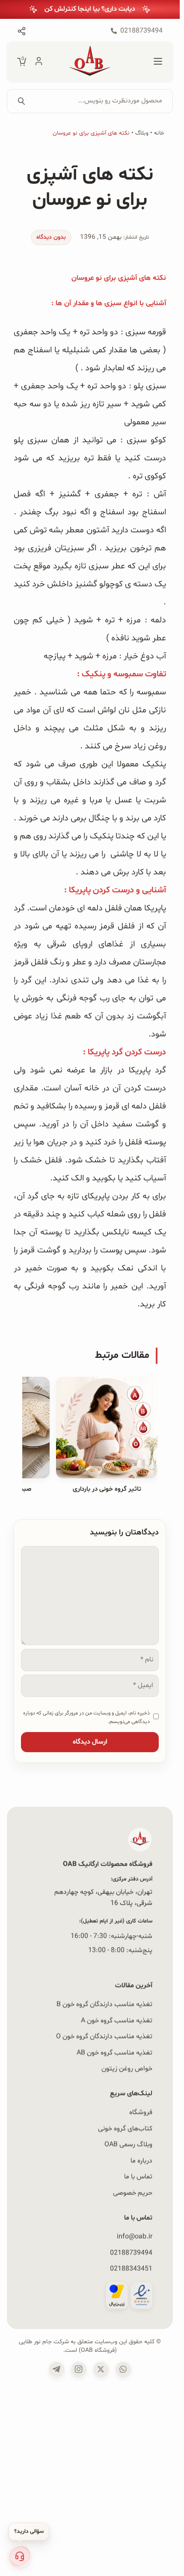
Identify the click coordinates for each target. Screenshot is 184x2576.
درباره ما (141, 2161)
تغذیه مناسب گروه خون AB (114, 2053)
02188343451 (131, 2269)
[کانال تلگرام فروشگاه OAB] (56, 2369)
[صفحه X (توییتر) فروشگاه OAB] (101, 2369)
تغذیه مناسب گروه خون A (117, 2021)
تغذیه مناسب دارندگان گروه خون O (104, 2036)
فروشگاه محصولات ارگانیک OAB (108, 1864)
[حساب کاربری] (39, 62)
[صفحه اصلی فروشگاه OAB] (90, 62)
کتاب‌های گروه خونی (125, 2129)
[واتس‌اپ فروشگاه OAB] (123, 2369)
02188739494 (131, 2252)
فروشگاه (141, 2112)
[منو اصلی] (158, 62)
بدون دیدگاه (51, 237)
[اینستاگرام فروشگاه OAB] (79, 2369)
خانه (159, 133)
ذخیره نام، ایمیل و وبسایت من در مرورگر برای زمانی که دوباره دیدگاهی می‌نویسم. (86, 1717)
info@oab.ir (135, 2237)
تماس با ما (138, 2177)
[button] (20, 2556)
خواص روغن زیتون (127, 2069)
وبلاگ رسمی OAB (128, 2144)
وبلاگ (142, 133)
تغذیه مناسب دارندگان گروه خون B (104, 2004)
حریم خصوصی (133, 2193)
